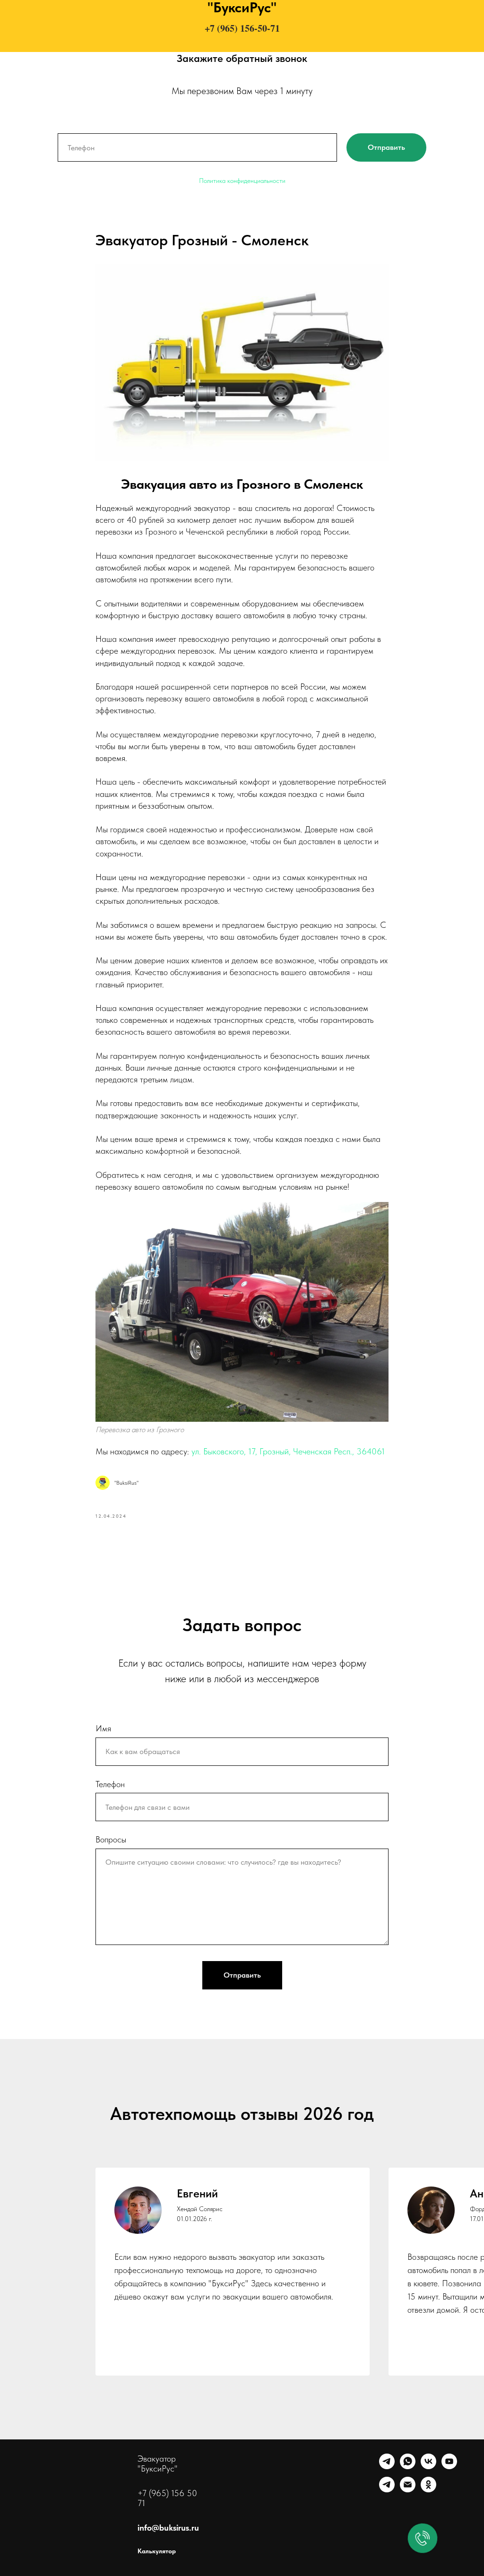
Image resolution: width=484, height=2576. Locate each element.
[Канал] (387, 2490)
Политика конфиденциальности (242, 181)
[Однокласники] (428, 2490)
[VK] (428, 2467)
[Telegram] (387, 2467)
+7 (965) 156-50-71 (242, 28)
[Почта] (408, 2490)
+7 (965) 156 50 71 (167, 2498)
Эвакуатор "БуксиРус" (158, 2464)
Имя (103, 1728)
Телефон (110, 1784)
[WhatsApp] (408, 2467)
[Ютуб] (449, 2467)
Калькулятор (157, 2551)
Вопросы (111, 1839)
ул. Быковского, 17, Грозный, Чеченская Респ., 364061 (288, 1451)
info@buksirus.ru (168, 2528)
